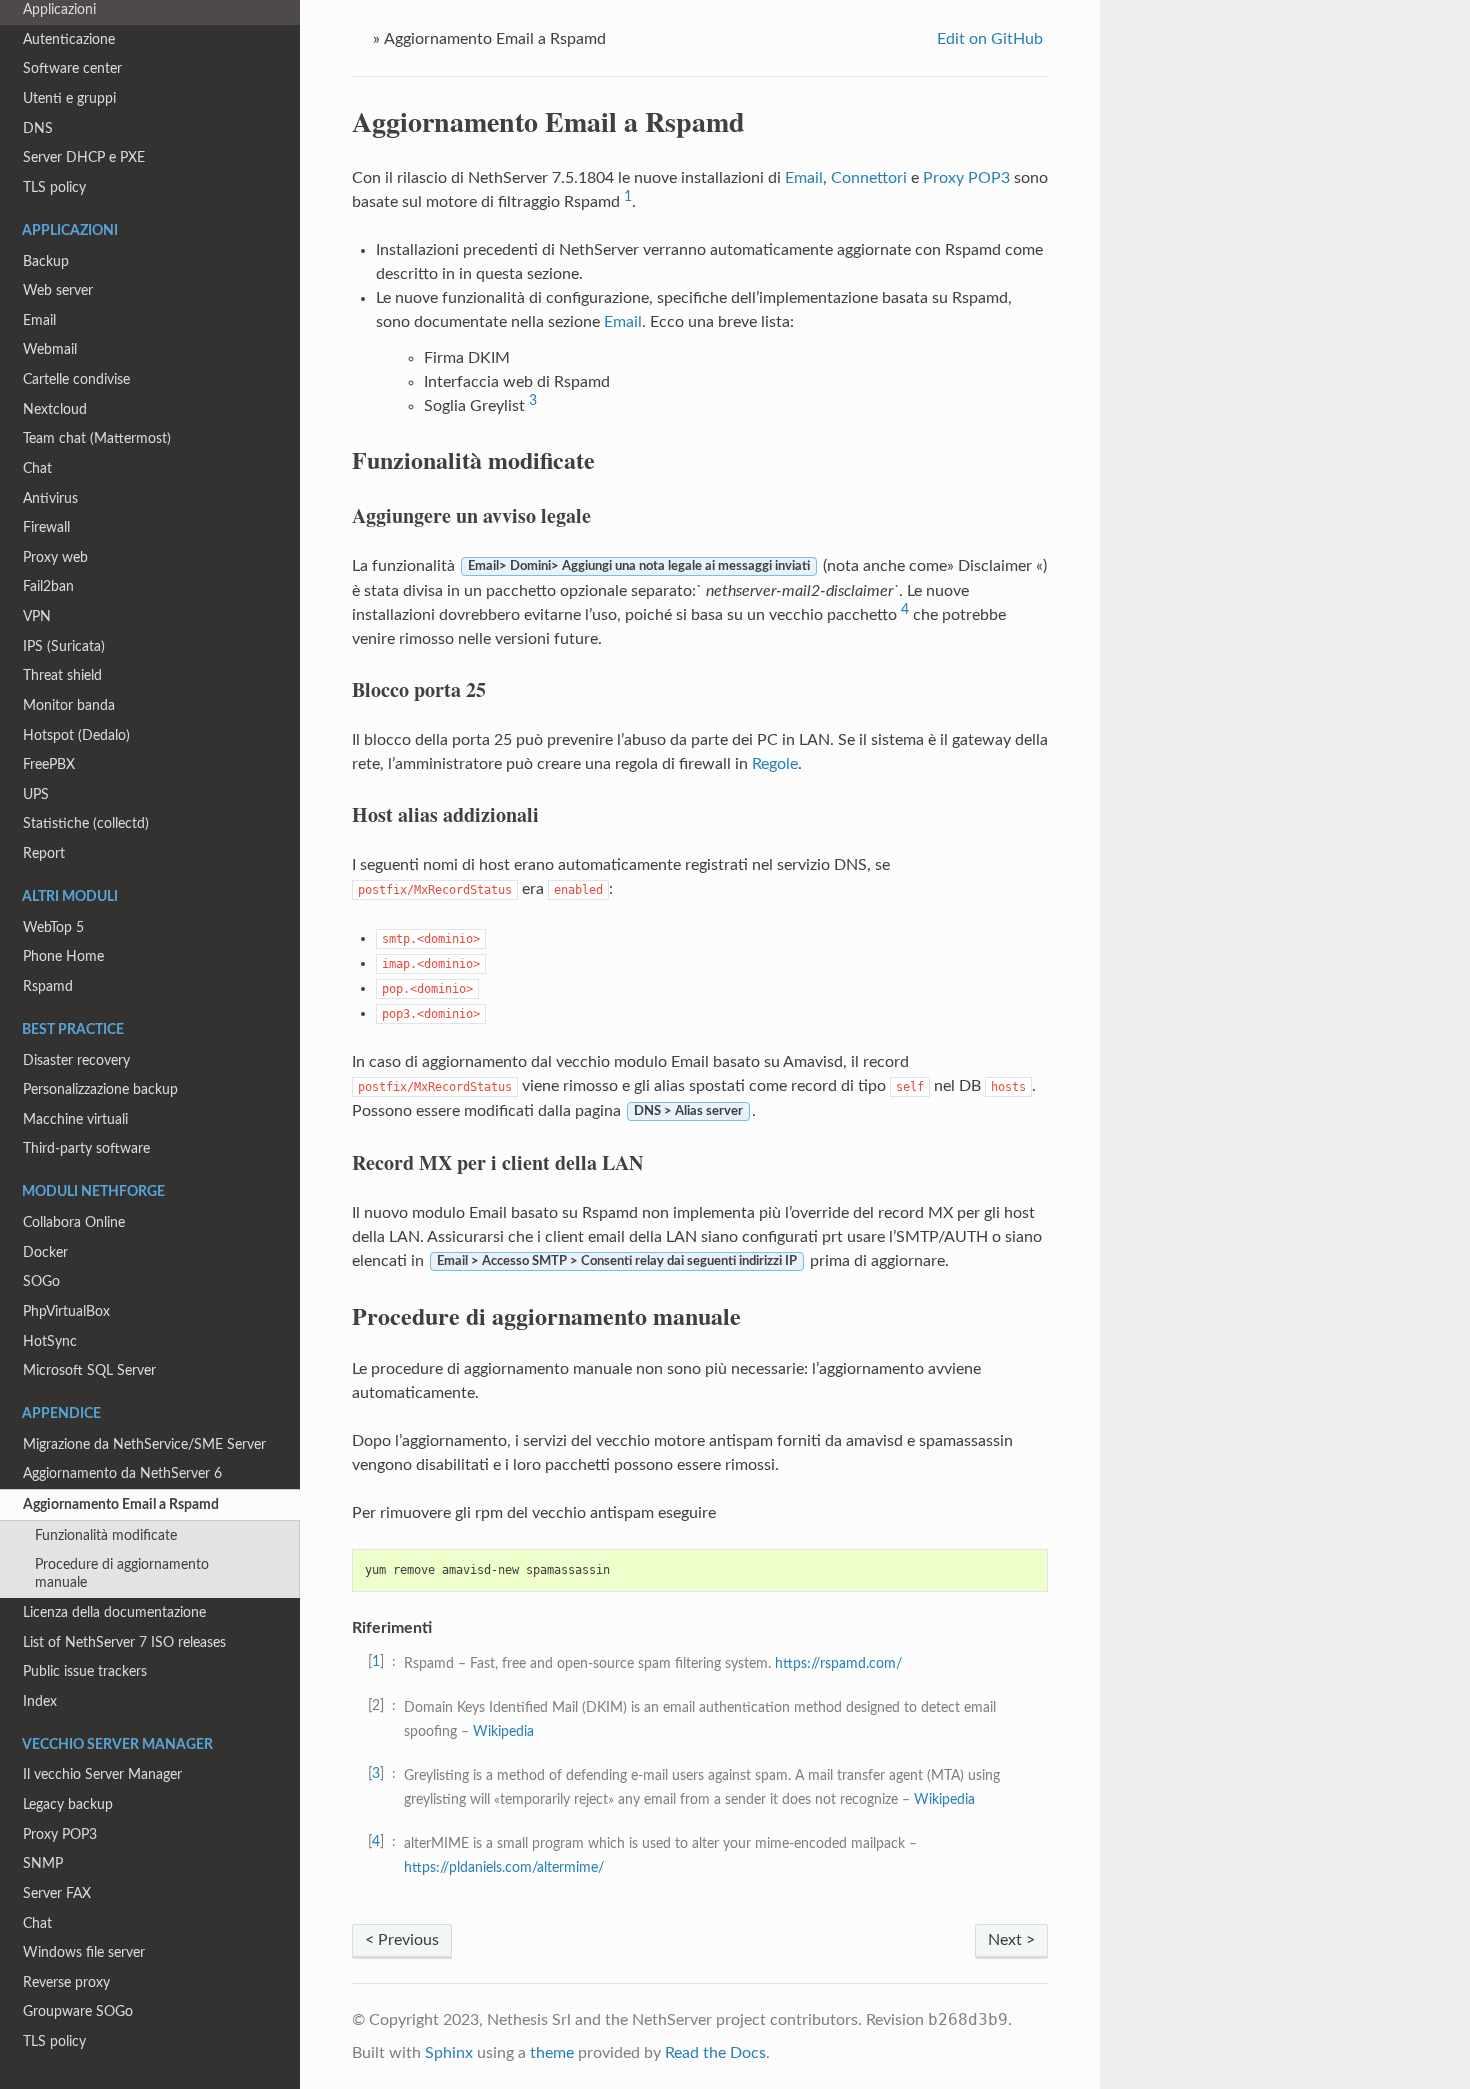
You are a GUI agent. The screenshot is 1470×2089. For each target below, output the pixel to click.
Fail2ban (48, 586)
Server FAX (57, 1893)
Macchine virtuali (75, 1119)
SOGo (41, 1281)
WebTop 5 (53, 927)
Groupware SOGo (78, 2011)
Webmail (50, 349)
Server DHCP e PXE (84, 157)
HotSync (50, 1341)
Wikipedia (503, 1731)
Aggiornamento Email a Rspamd (121, 1504)
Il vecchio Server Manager (102, 1774)
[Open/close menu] (11, 1505)
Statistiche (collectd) (86, 823)
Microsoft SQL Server (89, 1370)
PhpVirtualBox (66, 1311)
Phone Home (63, 956)
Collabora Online (74, 1222)
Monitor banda (69, 705)
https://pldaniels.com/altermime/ (504, 1867)
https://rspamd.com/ (838, 1663)
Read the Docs (715, 2053)
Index (40, 1701)
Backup (46, 261)
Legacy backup (68, 1804)
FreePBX (49, 764)
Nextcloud (55, 409)
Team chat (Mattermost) (97, 438)
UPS (36, 794)
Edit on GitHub (988, 39)
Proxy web (55, 557)
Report (44, 853)
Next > (1011, 1940)
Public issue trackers (85, 1671)
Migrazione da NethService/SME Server (144, 1444)
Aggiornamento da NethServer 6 (122, 1473)
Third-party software (86, 1148)
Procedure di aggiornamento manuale (122, 1573)
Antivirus (50, 498)
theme (552, 2053)
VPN (37, 616)
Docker (45, 1252)
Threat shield (62, 675)
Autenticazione (69, 39)
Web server (58, 290)
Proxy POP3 (60, 1834)
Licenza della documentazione (114, 1612)
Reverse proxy (66, 1982)
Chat (37, 468)
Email (39, 320)
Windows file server (84, 1952)
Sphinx (449, 2053)
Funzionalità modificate (106, 1535)
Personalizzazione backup (100, 1089)
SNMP (43, 1863)
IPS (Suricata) (64, 646)
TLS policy (54, 187)
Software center (72, 68)
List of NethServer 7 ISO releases (124, 1642)
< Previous (402, 1940)
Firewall (46, 527)
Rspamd (48, 986)
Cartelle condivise (76, 379)
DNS (38, 128)
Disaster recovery (76, 1060)
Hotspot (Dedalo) (76, 735)
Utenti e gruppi (69, 98)
